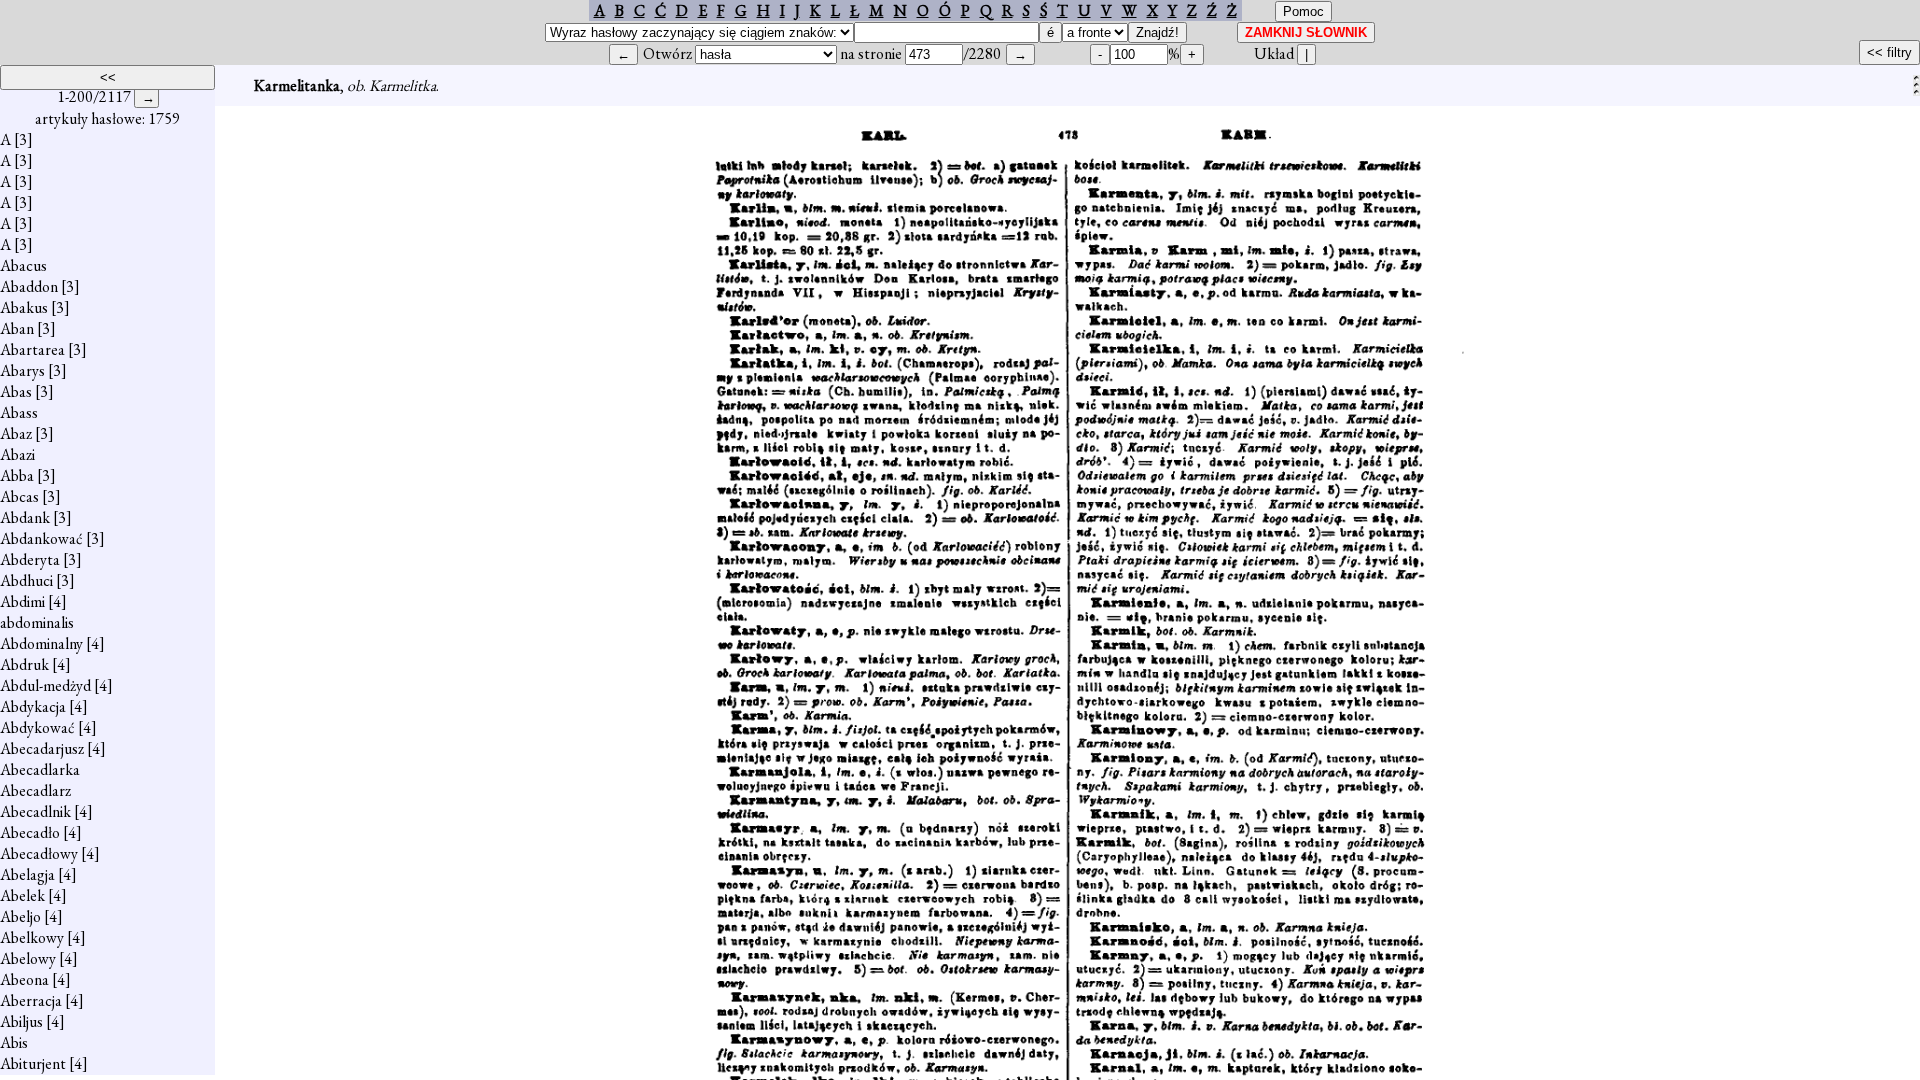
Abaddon (29, 286)
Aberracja (31, 1000)
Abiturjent (33, 1063)
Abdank (25, 517)
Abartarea (32, 349)
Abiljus (21, 1021)
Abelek (22, 895)
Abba (17, 475)
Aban (17, 328)
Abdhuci (26, 580)
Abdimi (22, 601)
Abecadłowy (39, 853)
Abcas (19, 496)
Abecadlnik (35, 811)
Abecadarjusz (42, 748)
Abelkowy (32, 937)
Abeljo (20, 916)
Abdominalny (41, 643)
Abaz (16, 433)
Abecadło (30, 832)
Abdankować (41, 538)
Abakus (24, 307)
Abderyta (30, 559)
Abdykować (37, 727)
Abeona (24, 979)
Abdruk (24, 664)
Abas (16, 391)
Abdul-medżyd (45, 685)
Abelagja (27, 874)
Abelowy (28, 958)
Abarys (22, 370)
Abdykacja (33, 706)
